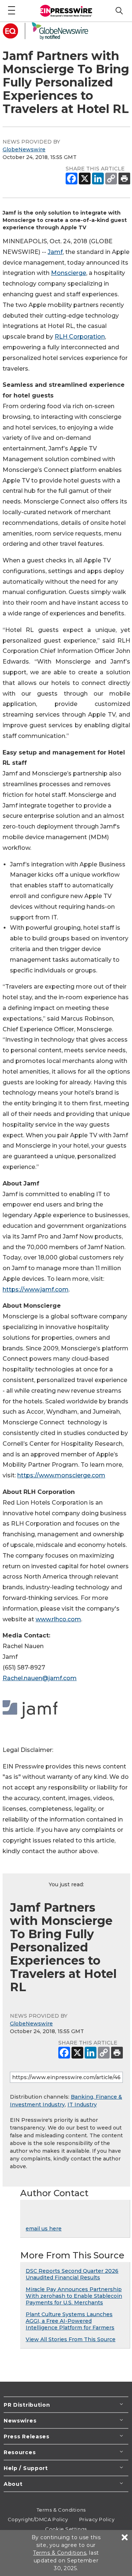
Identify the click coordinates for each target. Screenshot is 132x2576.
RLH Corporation (80, 337)
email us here (44, 2229)
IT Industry (82, 2105)
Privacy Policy (97, 2519)
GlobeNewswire (24, 149)
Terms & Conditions (61, 2510)
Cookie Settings (66, 2529)
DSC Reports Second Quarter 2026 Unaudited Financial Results (72, 2274)
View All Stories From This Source (71, 2339)
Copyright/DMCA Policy (38, 2519)
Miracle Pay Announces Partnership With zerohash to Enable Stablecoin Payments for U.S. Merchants (74, 2296)
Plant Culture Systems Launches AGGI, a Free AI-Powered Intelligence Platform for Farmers (70, 2321)
